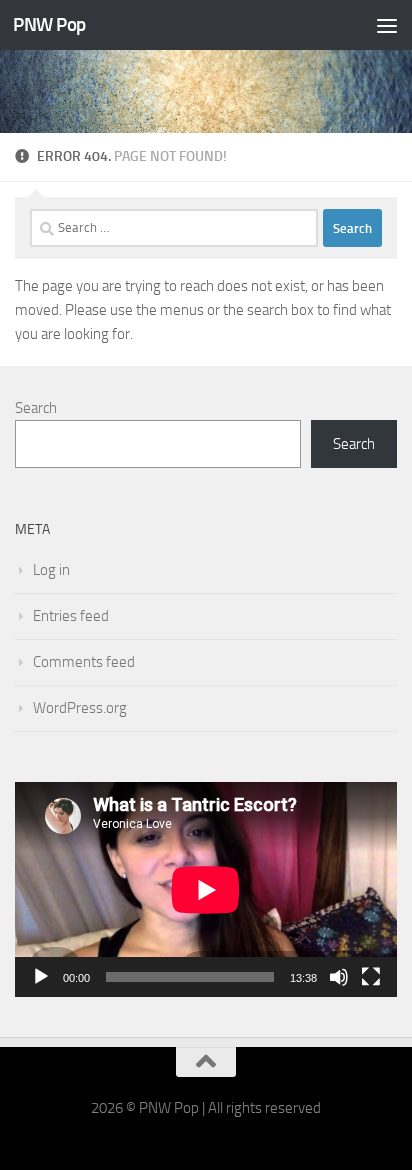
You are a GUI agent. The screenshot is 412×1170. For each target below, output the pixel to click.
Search (36, 408)
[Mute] (339, 977)
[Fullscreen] (371, 977)
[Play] (41, 977)
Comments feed (84, 662)
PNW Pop (49, 24)
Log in (51, 570)
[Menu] (387, 25)
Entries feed (71, 616)
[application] (206, 889)
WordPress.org (80, 708)
